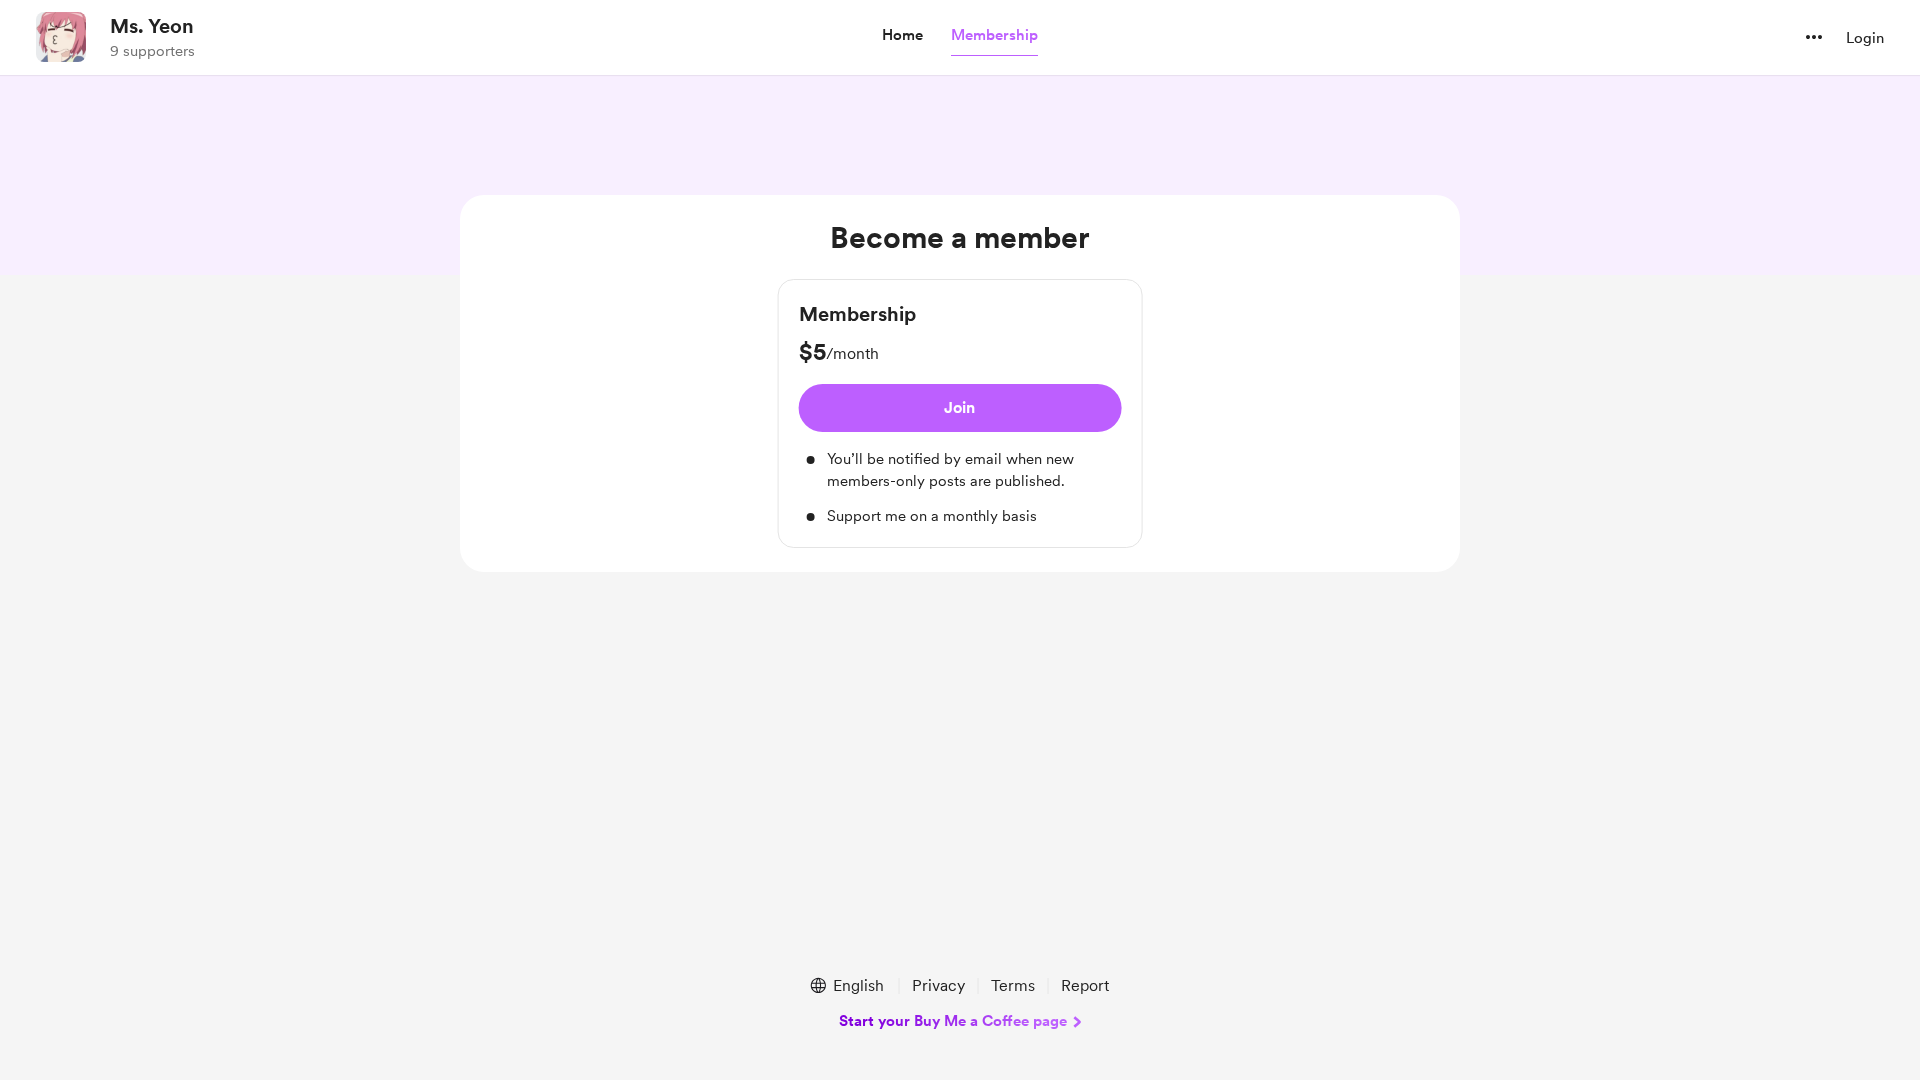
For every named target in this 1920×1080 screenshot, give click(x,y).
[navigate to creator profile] (61, 37)
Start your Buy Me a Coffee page (953, 1021)
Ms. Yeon (152, 26)
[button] (902, 36)
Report (1085, 985)
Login (1865, 38)
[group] (960, 414)
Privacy (938, 985)
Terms (1013, 985)
